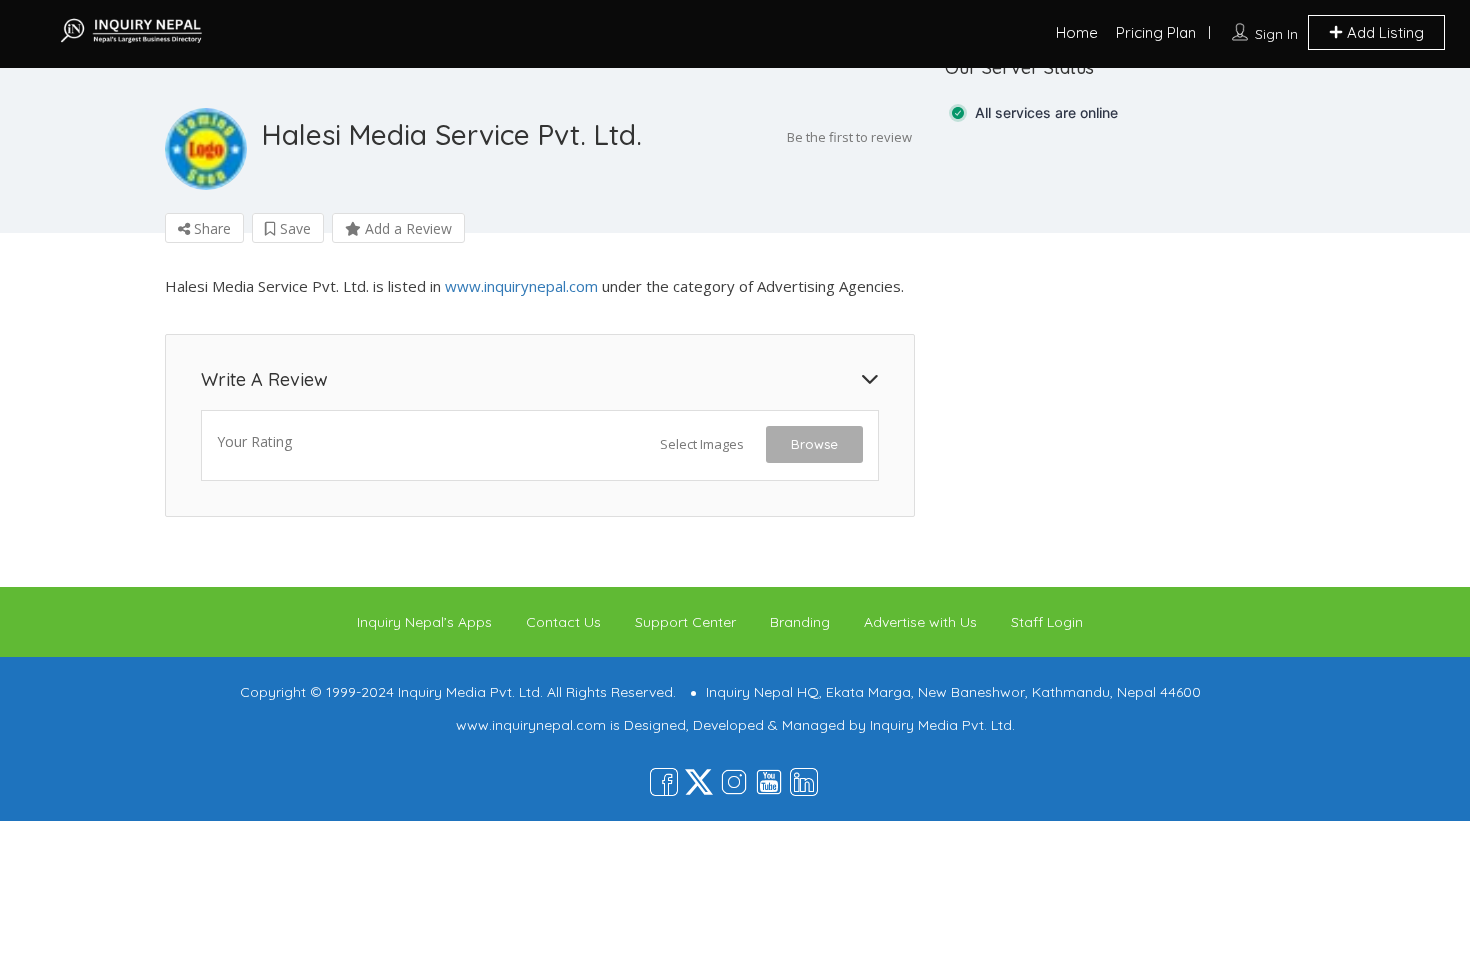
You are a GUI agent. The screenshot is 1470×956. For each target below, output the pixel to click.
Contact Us (563, 622)
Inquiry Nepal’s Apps (424, 622)
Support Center (685, 622)
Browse (814, 444)
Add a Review (406, 228)
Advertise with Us (920, 622)
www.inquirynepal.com (521, 286)
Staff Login (1047, 622)
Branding (800, 622)
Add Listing (1383, 32)
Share (210, 228)
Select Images (702, 444)
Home (1077, 32)
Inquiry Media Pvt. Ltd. (942, 725)
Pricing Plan (1156, 32)
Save (293, 228)
